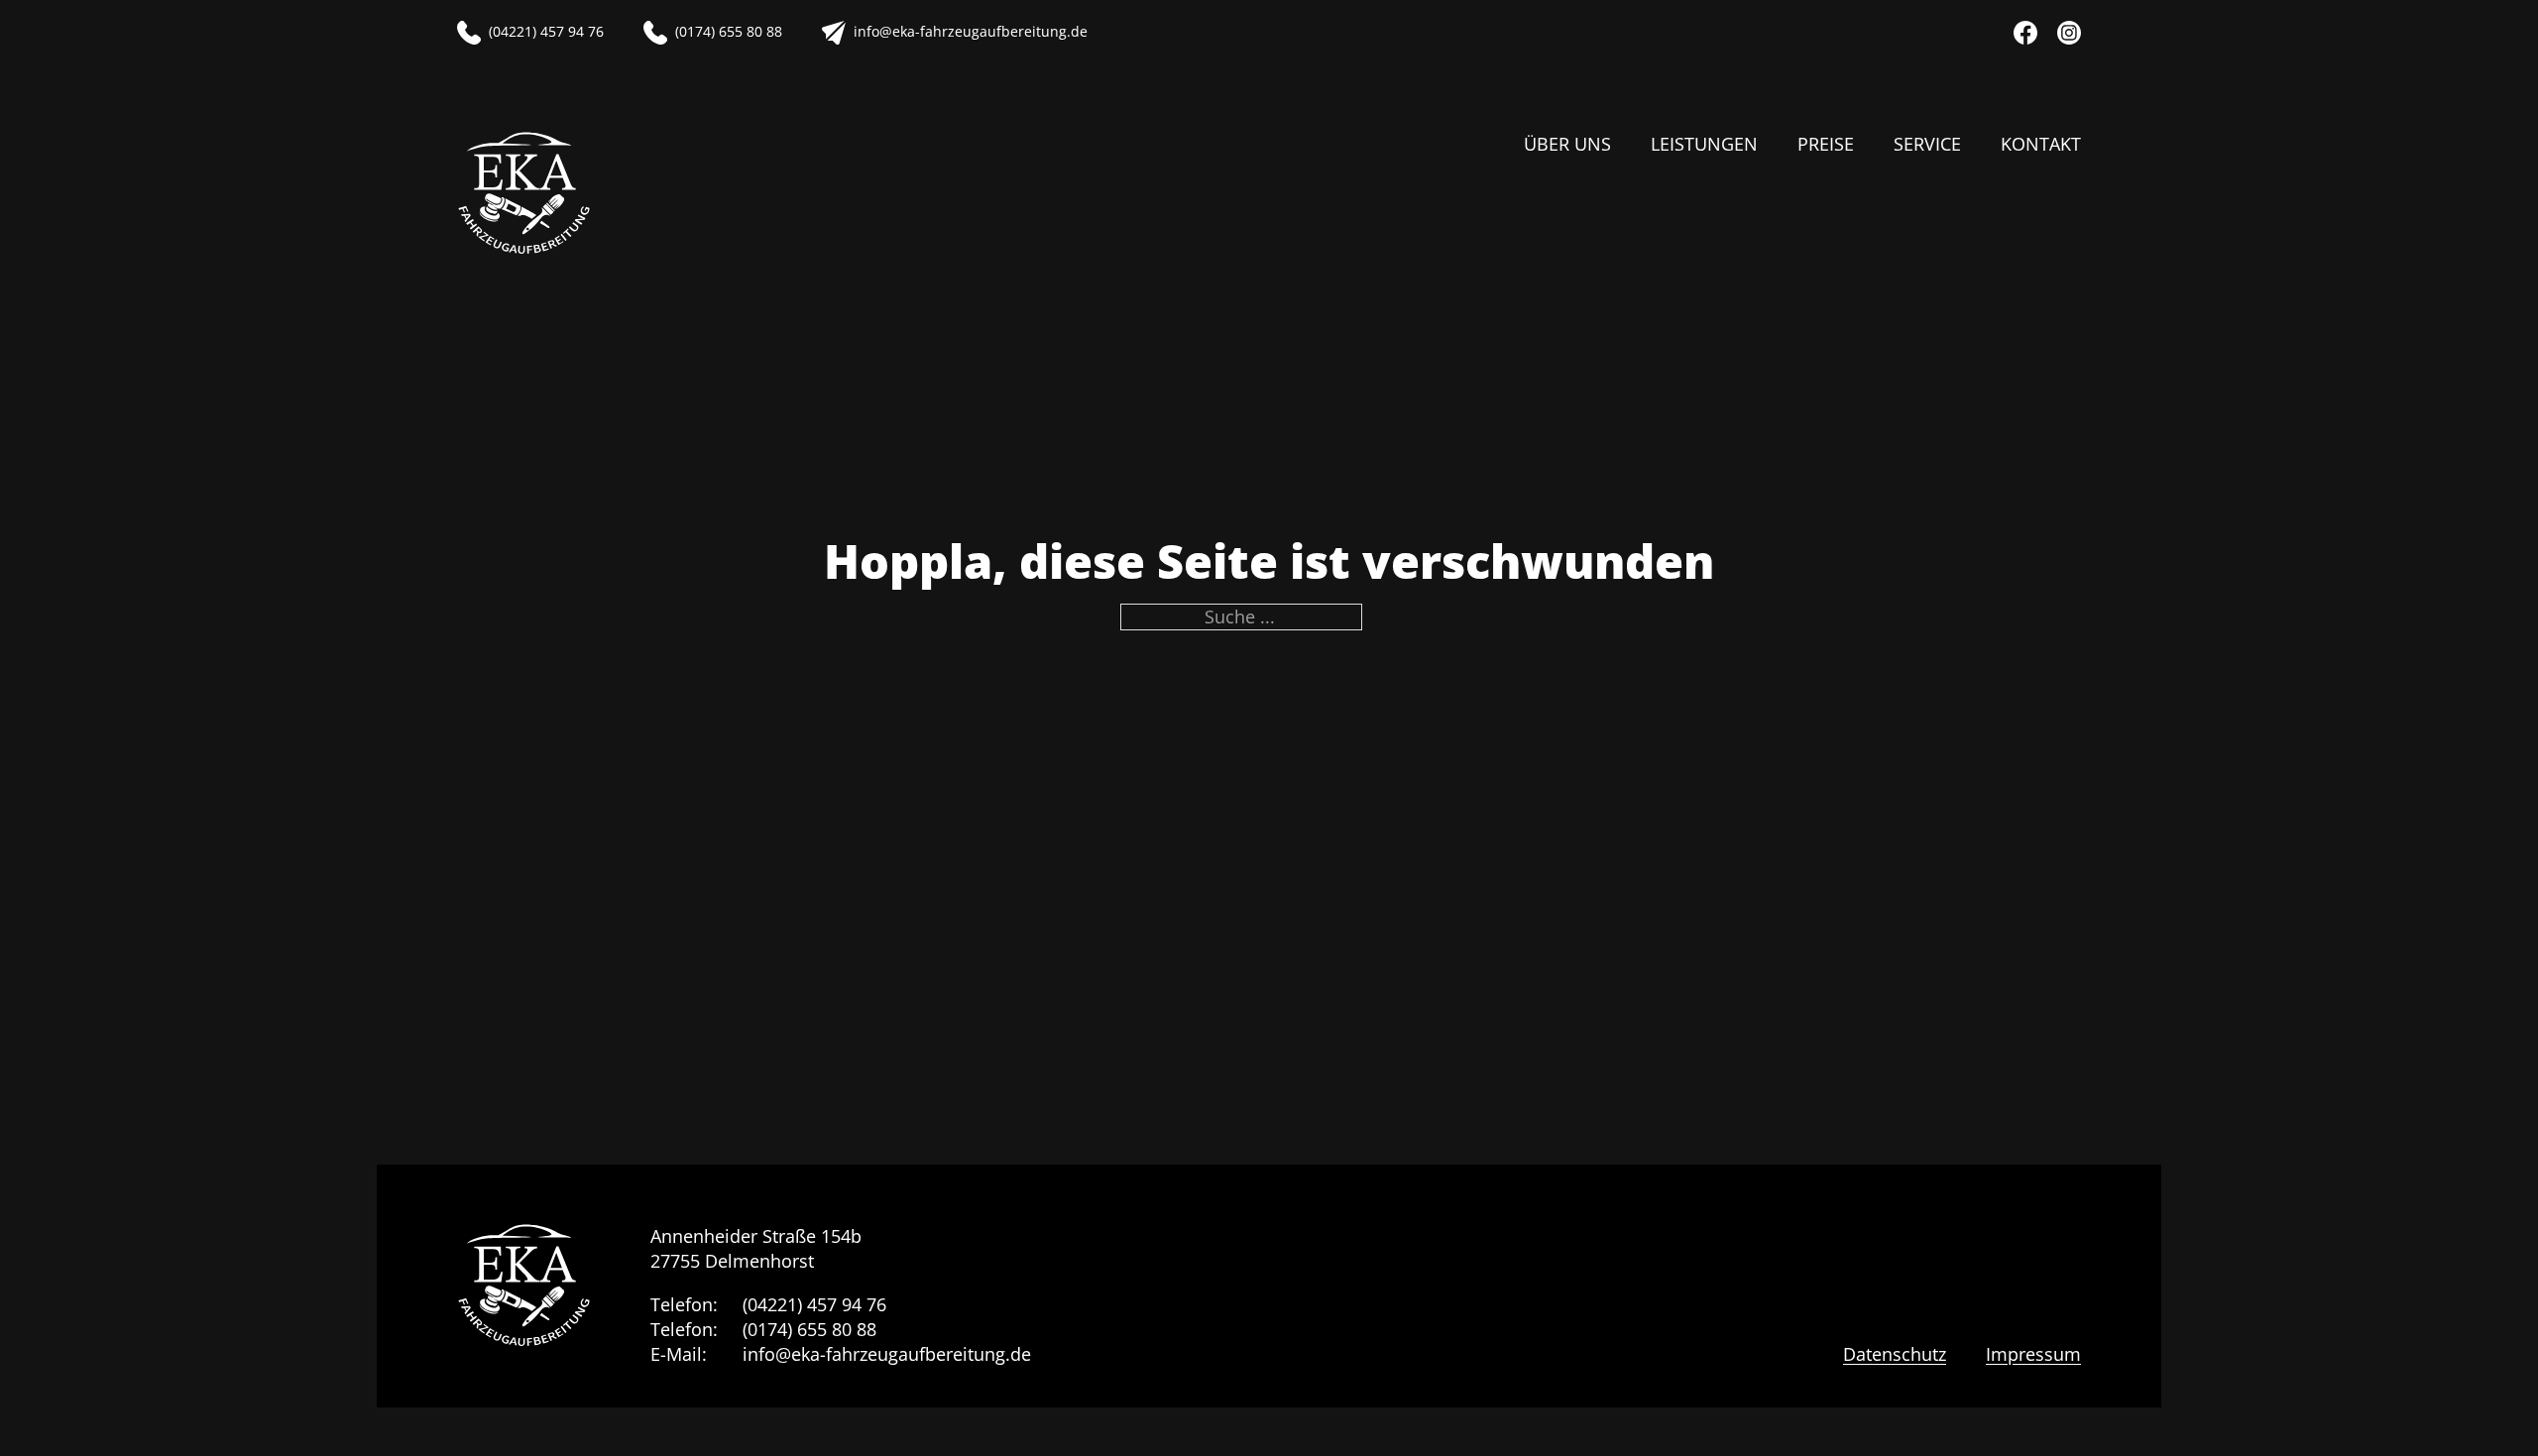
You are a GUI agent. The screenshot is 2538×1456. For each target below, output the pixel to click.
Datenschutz (1895, 1354)
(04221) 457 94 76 (814, 1304)
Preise (1826, 144)
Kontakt (2041, 144)
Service (1927, 144)
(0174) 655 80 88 (809, 1329)
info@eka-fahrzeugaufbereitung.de (887, 1354)
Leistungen (1704, 144)
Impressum (2033, 1354)
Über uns (1567, 144)
